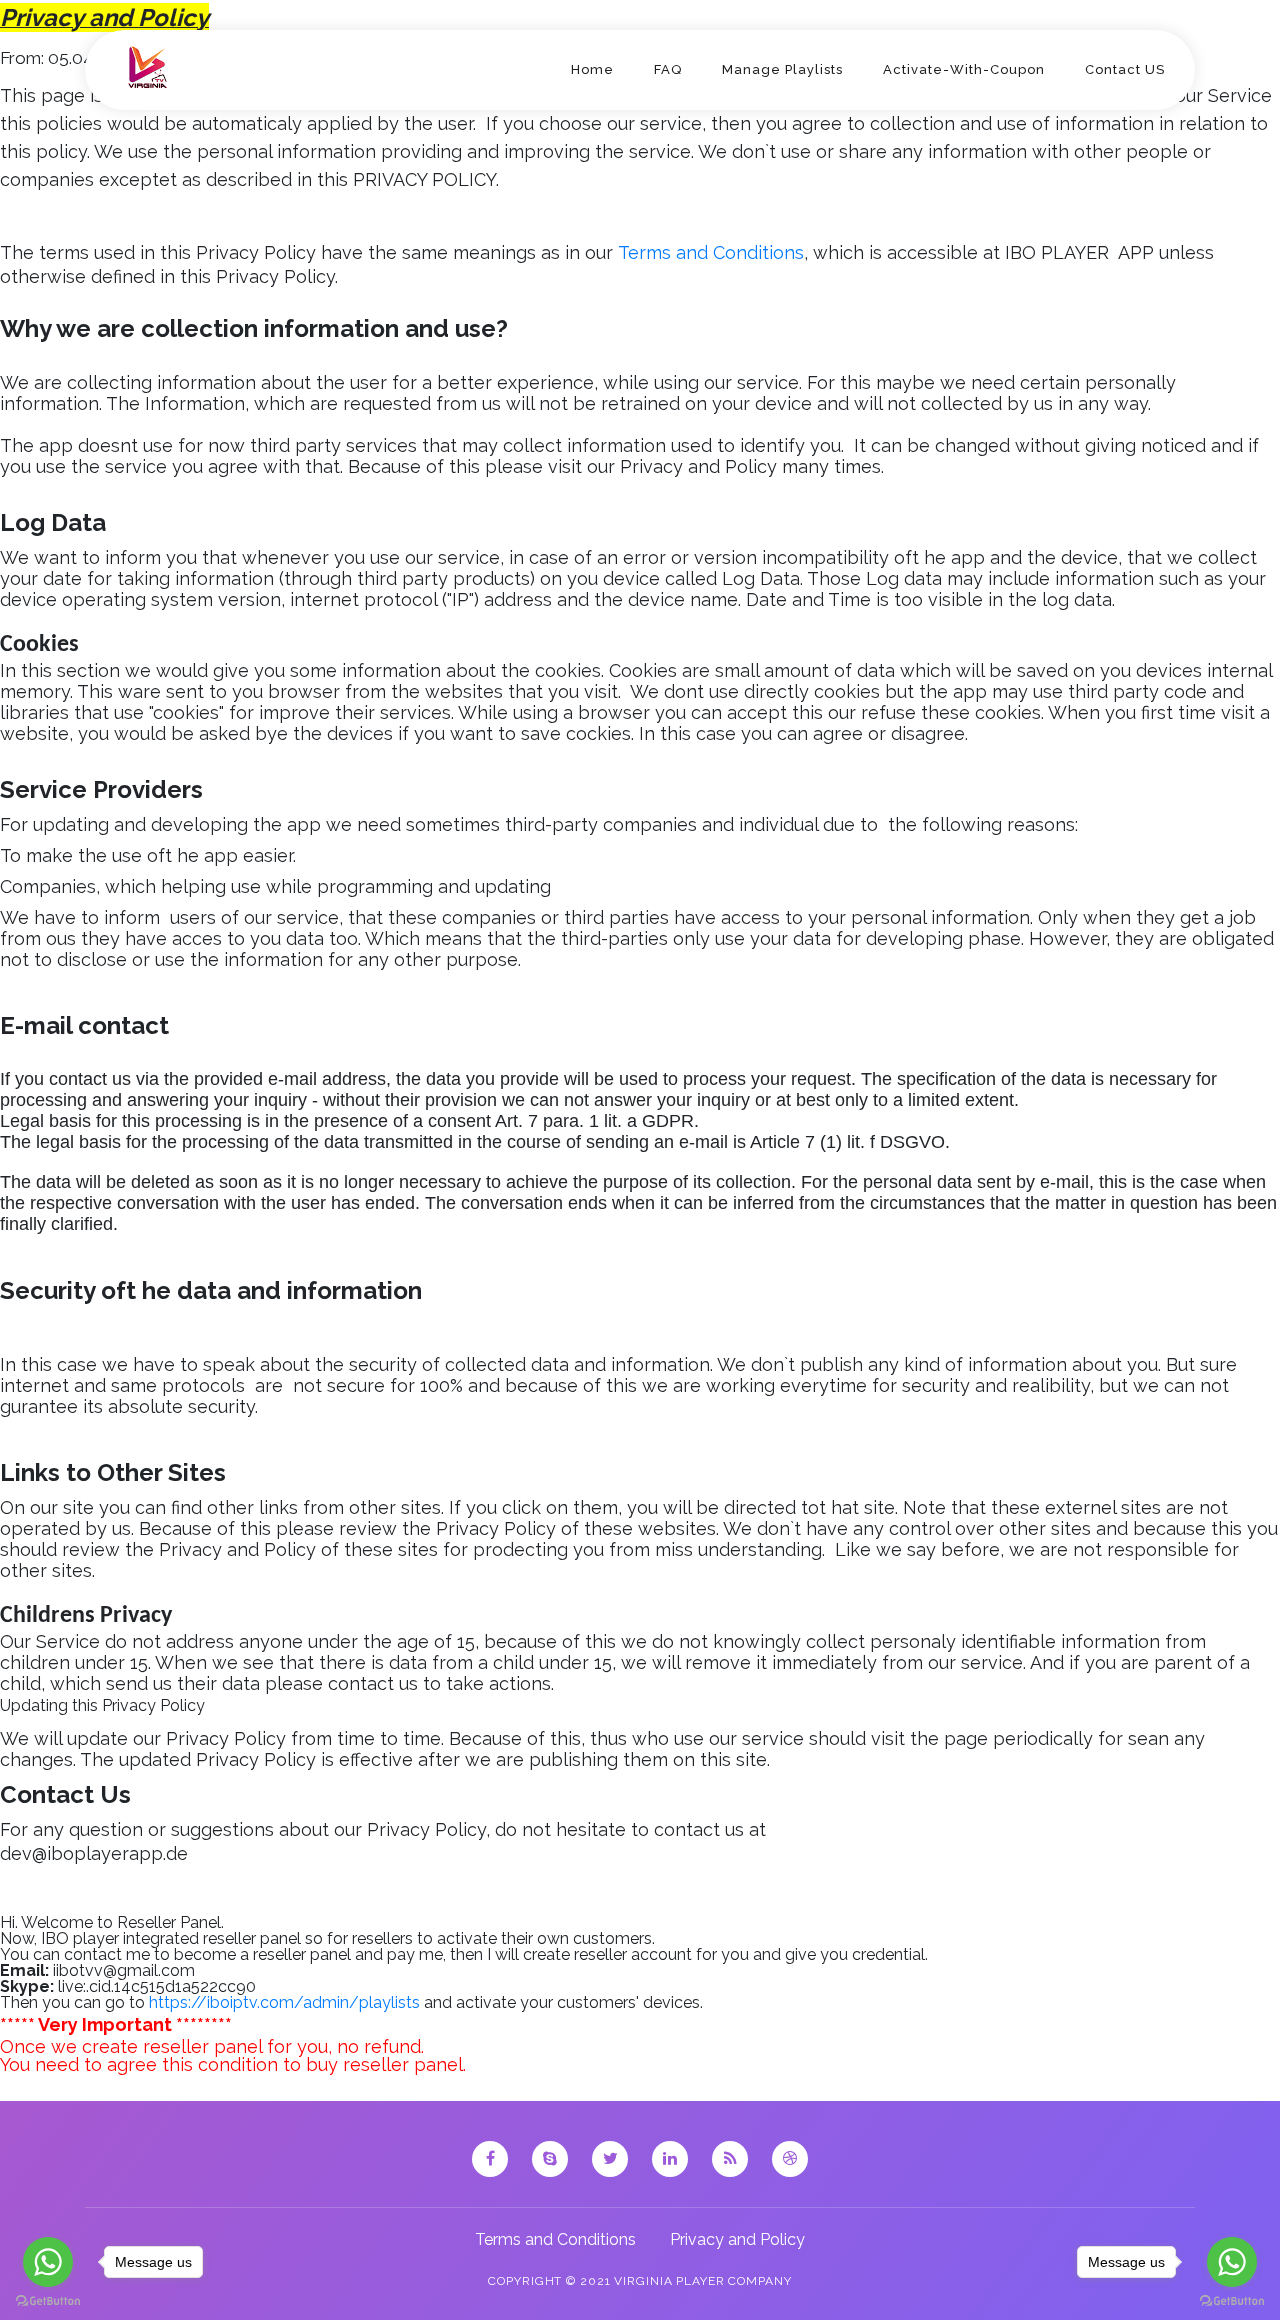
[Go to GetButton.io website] (48, 2300)
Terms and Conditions (557, 2239)
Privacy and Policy (737, 2239)
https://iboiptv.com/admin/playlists (284, 2002)
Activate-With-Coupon (964, 69)
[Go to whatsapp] (48, 2262)
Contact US (1125, 69)
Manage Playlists (782, 69)
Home (592, 69)
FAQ (668, 69)
